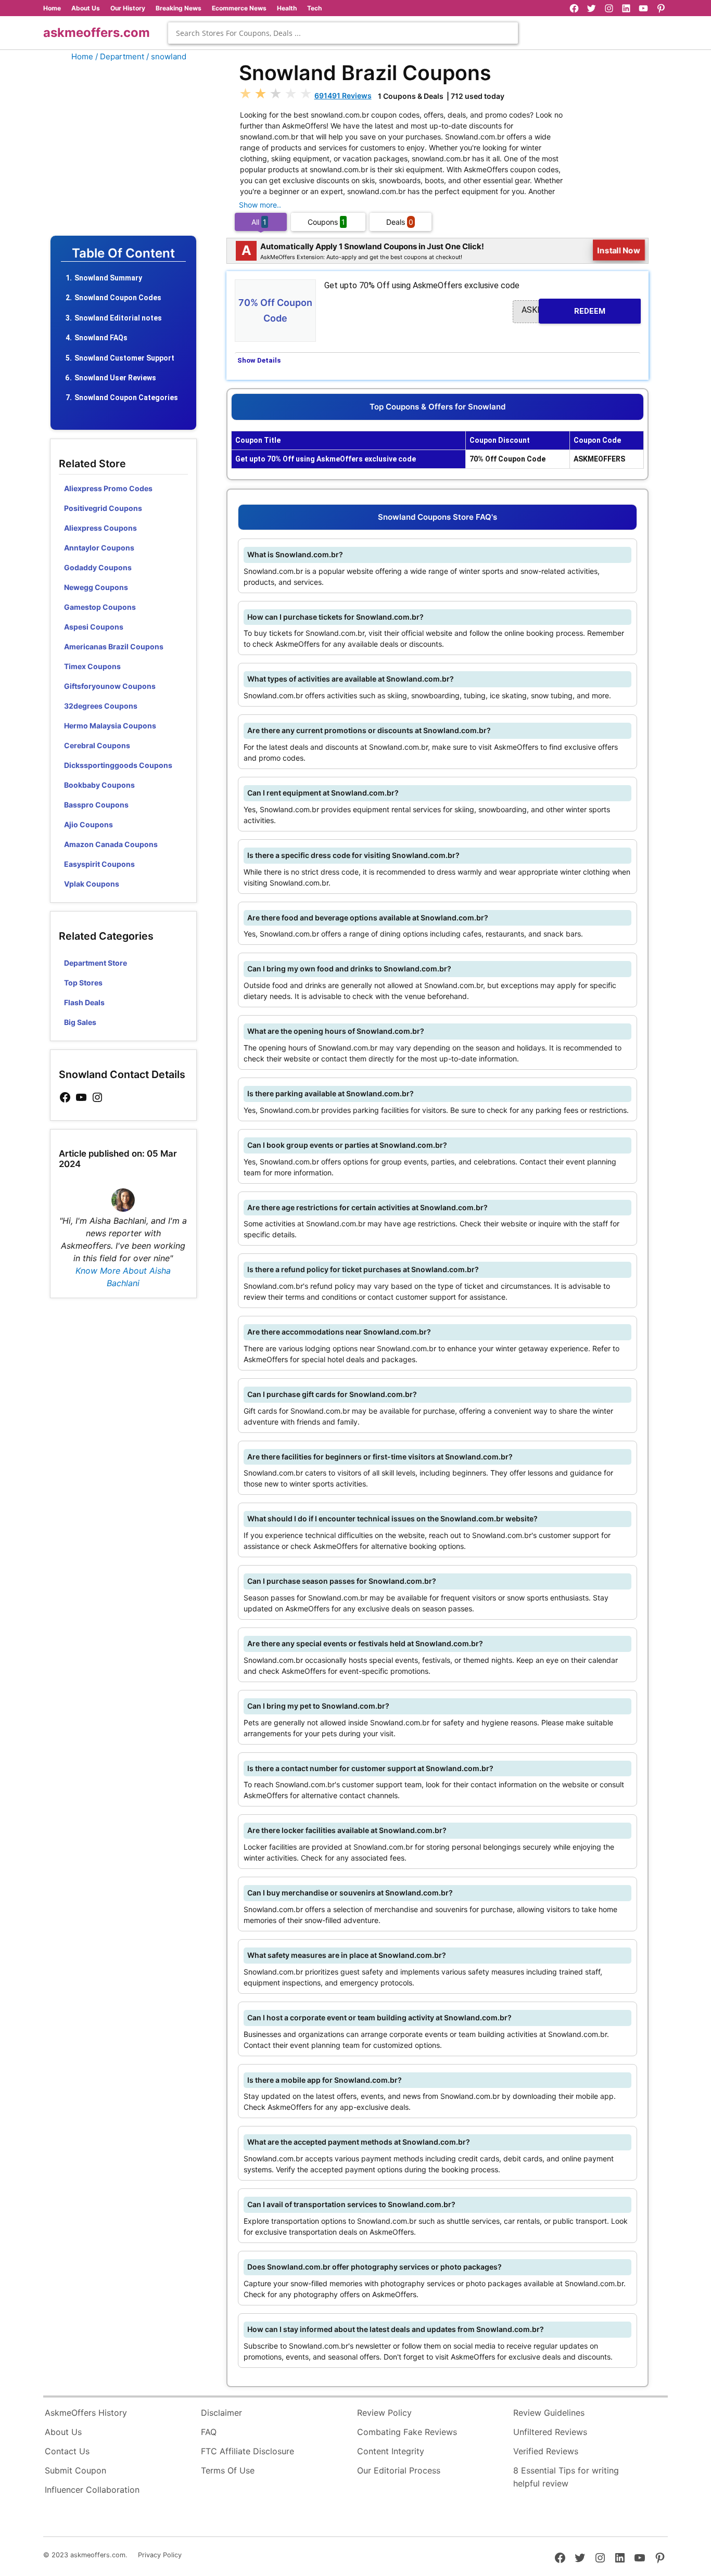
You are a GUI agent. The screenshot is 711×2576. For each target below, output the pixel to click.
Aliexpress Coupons (100, 528)
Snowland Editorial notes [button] (118, 318)
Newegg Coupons (96, 587)
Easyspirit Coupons (99, 864)
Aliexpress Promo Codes (108, 488)
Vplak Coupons (92, 884)
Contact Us (67, 2451)
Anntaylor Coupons (99, 548)
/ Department (120, 56)
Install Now (619, 250)
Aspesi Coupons (94, 627)
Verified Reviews (546, 2451)
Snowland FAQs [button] (101, 338)
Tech (314, 8)
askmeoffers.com (97, 33)
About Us (86, 8)
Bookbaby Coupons (99, 785)
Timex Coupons (92, 666)
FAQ (209, 2432)
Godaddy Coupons (98, 567)
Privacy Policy (160, 2555)
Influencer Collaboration (92, 2490)
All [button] (259, 222)
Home (52, 8)
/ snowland (166, 56)
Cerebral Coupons (97, 745)
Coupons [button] (326, 222)
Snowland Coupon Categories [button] (126, 398)
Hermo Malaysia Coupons (110, 726)
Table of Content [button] (123, 253)
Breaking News (179, 8)
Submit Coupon (75, 2470)
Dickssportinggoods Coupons (118, 765)
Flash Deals (84, 1002)
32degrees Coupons (101, 706)
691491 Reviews (343, 95)
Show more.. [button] (260, 205)
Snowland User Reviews (115, 378)
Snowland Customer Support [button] (124, 358)
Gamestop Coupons (100, 607)
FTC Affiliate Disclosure (247, 2451)
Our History (128, 8)
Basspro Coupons (96, 805)
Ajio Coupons (88, 824)
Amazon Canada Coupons (111, 844)
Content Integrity (391, 2451)
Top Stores (83, 983)
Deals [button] (400, 222)
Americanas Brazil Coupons (114, 646)
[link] (65, 1098)
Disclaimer (221, 2413)
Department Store (96, 963)
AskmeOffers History (86, 2413)
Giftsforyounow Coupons (110, 686)
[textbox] (343, 33)
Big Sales (80, 1022)
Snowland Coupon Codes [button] (118, 298)
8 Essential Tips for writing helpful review (566, 2477)
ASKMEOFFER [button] (563, 310)
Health (287, 8)
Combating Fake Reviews (407, 2432)
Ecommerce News (239, 8)
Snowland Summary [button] (108, 278)
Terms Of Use (228, 2470)
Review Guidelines (549, 2413)
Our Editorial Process (399, 2470)
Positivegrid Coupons (103, 508)
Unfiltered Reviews (550, 2432)
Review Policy (384, 2413)
